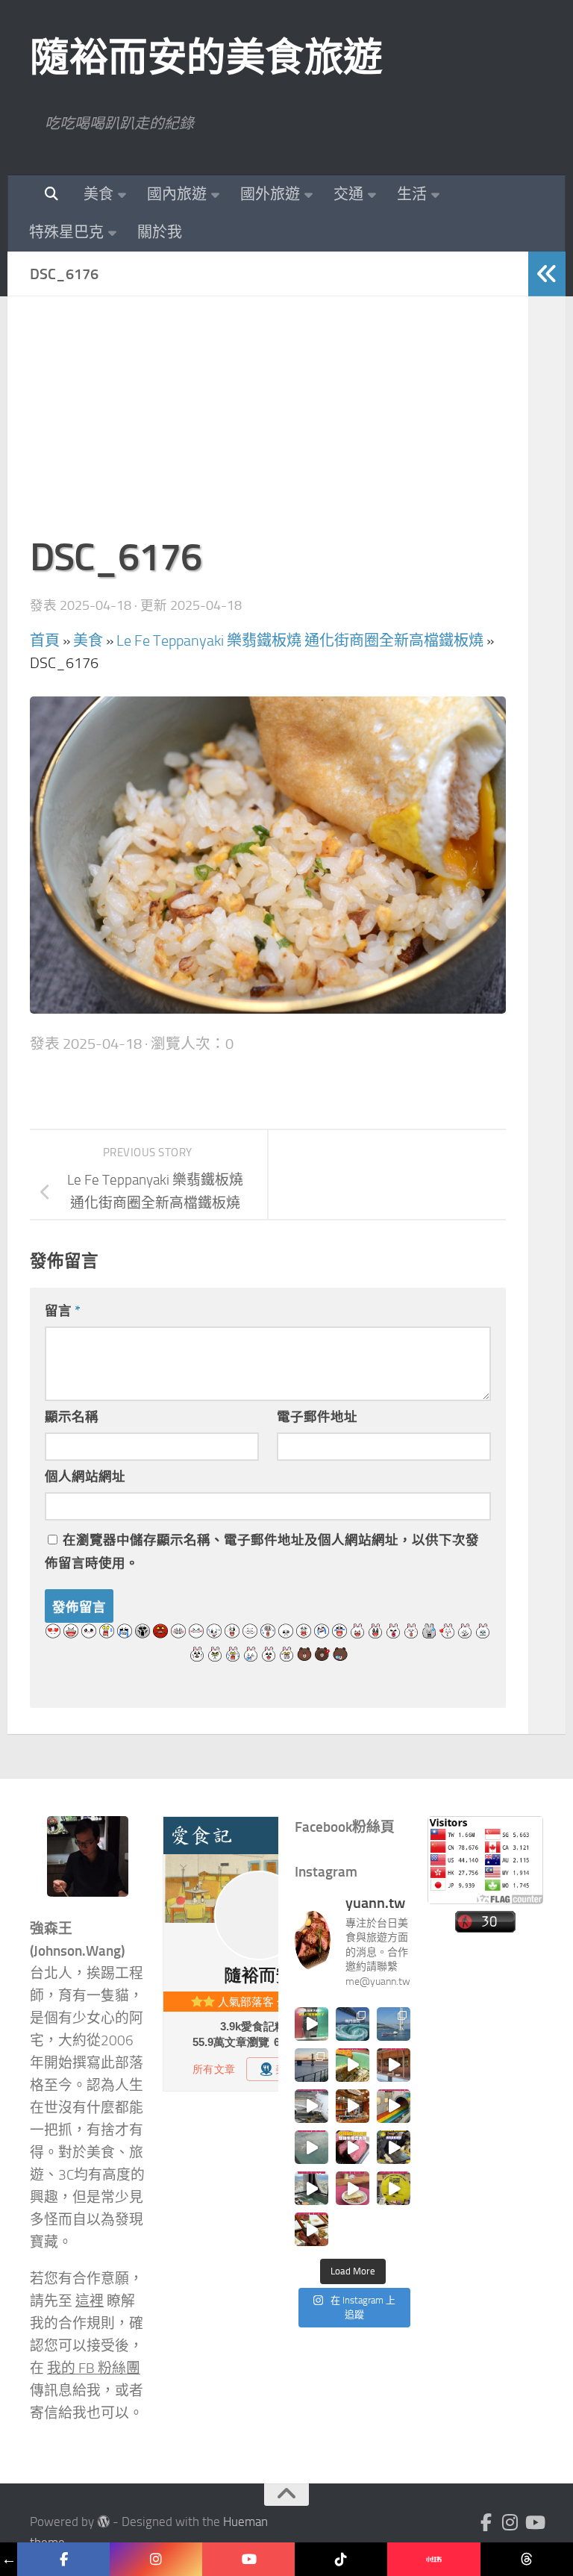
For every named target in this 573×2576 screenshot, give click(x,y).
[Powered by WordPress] (103, 2522)
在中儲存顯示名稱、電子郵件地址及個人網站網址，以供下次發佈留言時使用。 (262, 1551)
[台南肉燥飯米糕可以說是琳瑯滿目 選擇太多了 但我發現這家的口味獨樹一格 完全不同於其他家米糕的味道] (353, 2188)
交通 (348, 194)
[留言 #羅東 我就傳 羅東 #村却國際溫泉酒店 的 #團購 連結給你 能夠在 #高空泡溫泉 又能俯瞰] (311, 2188)
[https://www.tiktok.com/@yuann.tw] (341, 2559)
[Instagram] (510, 2522)
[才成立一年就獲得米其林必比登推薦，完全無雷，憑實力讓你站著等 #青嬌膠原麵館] (353, 2065)
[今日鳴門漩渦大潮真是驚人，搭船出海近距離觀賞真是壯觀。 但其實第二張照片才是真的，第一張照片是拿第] (353, 2024)
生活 (412, 194)
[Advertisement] (268, 423)
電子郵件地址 (317, 1417)
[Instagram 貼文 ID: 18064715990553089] (311, 2229)
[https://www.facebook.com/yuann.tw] (63, 2559)
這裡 (90, 2301)
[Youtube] (534, 2522)
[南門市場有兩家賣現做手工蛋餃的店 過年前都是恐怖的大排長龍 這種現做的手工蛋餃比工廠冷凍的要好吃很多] (394, 2147)
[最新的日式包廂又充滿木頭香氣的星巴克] (394, 2065)
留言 (63, 1311)
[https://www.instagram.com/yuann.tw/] (156, 2559)
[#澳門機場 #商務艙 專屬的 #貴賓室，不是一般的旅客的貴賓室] (311, 2147)
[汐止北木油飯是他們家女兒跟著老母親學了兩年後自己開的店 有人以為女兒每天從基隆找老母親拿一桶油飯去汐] (394, 2188)
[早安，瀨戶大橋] (311, 2065)
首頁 (45, 640)
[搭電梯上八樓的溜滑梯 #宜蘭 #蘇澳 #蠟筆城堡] (394, 2106)
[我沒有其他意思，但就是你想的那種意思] (311, 2024)
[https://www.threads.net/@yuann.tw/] (527, 2559)
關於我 (160, 232)
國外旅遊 (270, 194)
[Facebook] (486, 2522)
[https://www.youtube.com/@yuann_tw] (248, 2559)
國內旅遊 (177, 194)
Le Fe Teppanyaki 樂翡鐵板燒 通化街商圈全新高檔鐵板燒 (300, 640)
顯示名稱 (72, 1417)
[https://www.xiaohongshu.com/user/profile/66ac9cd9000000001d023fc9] (433, 2559)
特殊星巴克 (66, 232)
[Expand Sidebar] (547, 274)
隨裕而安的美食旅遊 (206, 57)
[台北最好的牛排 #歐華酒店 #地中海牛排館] (353, 2147)
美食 (98, 194)
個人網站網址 (85, 1476)
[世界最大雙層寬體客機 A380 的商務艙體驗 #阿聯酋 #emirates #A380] (311, 2106)
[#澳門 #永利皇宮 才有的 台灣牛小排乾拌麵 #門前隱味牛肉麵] (353, 2106)
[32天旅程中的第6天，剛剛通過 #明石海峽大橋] (394, 2024)
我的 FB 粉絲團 (94, 2368)
